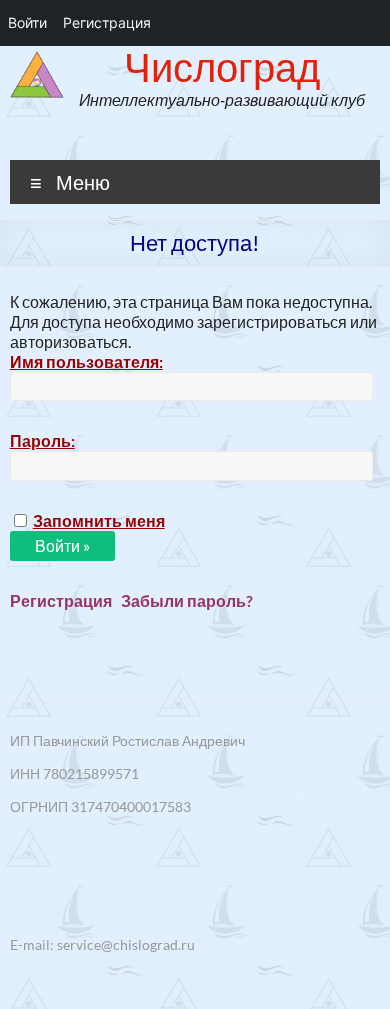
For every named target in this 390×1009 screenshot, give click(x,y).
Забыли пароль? (187, 600)
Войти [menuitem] (27, 22)
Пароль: (42, 440)
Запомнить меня (99, 520)
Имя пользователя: (86, 361)
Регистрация (61, 600)
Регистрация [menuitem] (107, 22)
